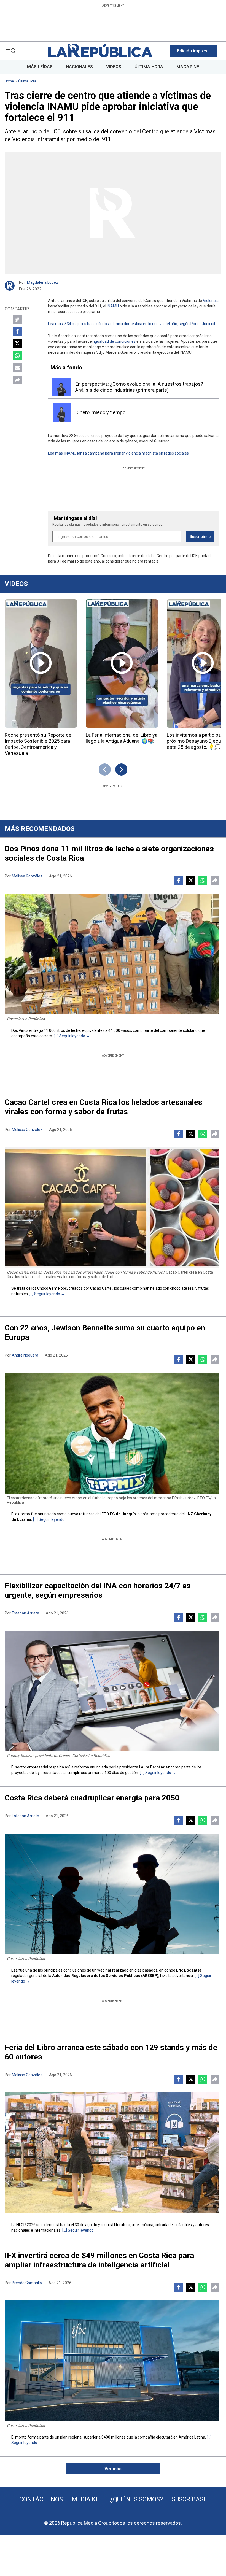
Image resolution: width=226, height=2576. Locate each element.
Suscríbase (189, 2499)
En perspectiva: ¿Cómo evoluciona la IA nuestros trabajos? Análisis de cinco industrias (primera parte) (139, 387)
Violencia (211, 301)
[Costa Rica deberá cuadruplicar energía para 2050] (112, 1894)
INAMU (113, 306)
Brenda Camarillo (27, 2283)
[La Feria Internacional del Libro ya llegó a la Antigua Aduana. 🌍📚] (122, 663)
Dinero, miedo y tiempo (100, 412)
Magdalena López (43, 282)
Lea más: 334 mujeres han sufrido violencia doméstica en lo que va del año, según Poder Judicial (131, 324)
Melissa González (27, 876)
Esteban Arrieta (25, 1613)
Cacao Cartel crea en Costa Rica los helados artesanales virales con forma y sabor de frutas (103, 1107)
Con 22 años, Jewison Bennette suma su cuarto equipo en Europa (105, 1332)
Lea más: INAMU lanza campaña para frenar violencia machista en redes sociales (118, 453)
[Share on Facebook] (17, 331)
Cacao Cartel (101, 1288)
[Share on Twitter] (17, 344)
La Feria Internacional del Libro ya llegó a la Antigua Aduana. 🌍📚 (122, 738)
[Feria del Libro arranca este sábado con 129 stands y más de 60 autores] (112, 2153)
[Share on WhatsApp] (17, 356)
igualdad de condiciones (115, 341)
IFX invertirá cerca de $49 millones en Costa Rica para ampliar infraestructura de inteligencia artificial (99, 2260)
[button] (193, 51)
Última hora (27, 81)
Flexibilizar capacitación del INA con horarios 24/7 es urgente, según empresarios (98, 1590)
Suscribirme (200, 537)
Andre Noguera (25, 1355)
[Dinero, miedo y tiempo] (62, 412)
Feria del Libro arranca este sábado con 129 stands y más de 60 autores (111, 2052)
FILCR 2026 (26, 2225)
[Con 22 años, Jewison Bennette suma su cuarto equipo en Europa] (112, 1433)
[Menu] (11, 51)
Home (9, 81)
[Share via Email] (17, 368)
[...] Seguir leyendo (69, 1036)
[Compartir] (17, 380)
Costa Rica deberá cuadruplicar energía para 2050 (92, 1798)
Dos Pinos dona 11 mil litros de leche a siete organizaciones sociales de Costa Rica (109, 853)
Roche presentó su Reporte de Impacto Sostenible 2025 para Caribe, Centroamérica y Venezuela (38, 744)
